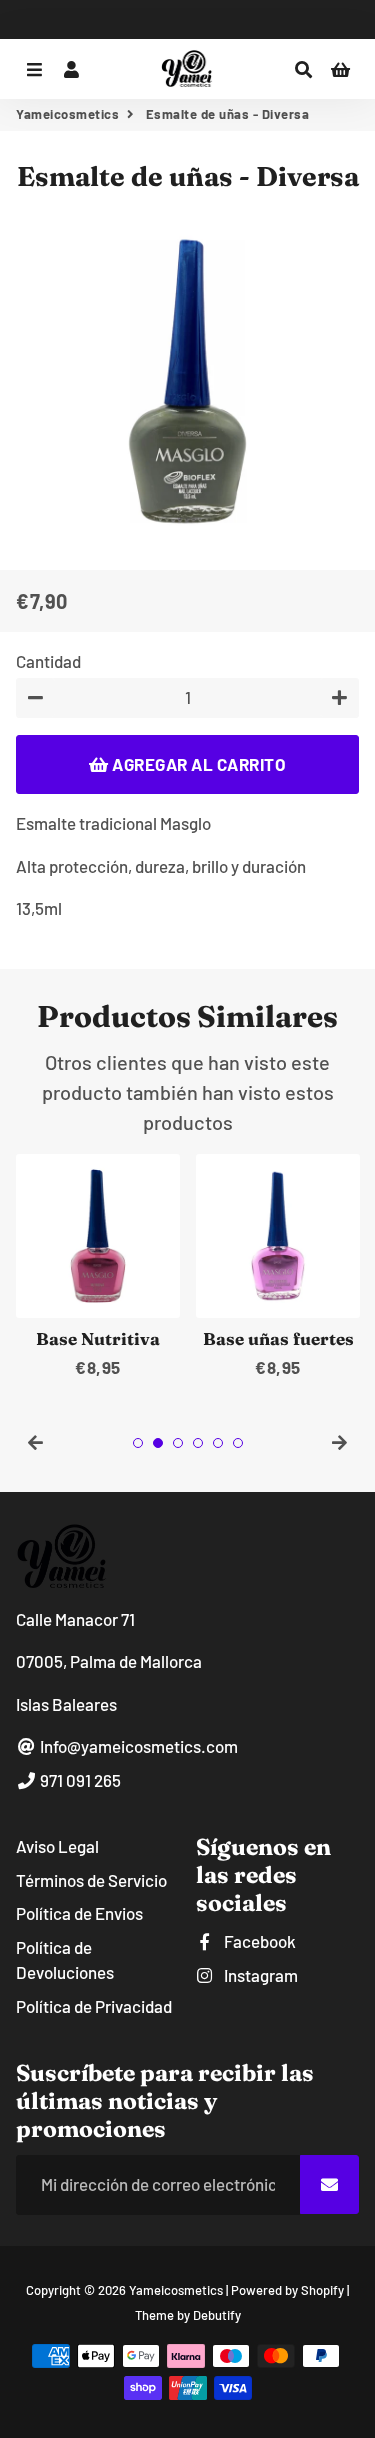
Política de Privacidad (94, 2006)
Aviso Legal (57, 1846)
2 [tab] (158, 1443)
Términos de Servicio (91, 1880)
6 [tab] (238, 1443)
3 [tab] (178, 1443)
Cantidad (48, 661)
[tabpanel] (98, 1267)
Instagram (259, 1975)
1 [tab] (138, 1443)
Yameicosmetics (67, 114)
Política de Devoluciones (65, 1960)
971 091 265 (79, 1780)
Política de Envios (79, 1913)
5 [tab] (218, 1443)
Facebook (258, 1941)
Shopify (322, 2290)
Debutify (217, 2315)
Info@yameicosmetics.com (137, 1746)
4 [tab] (198, 1443)
